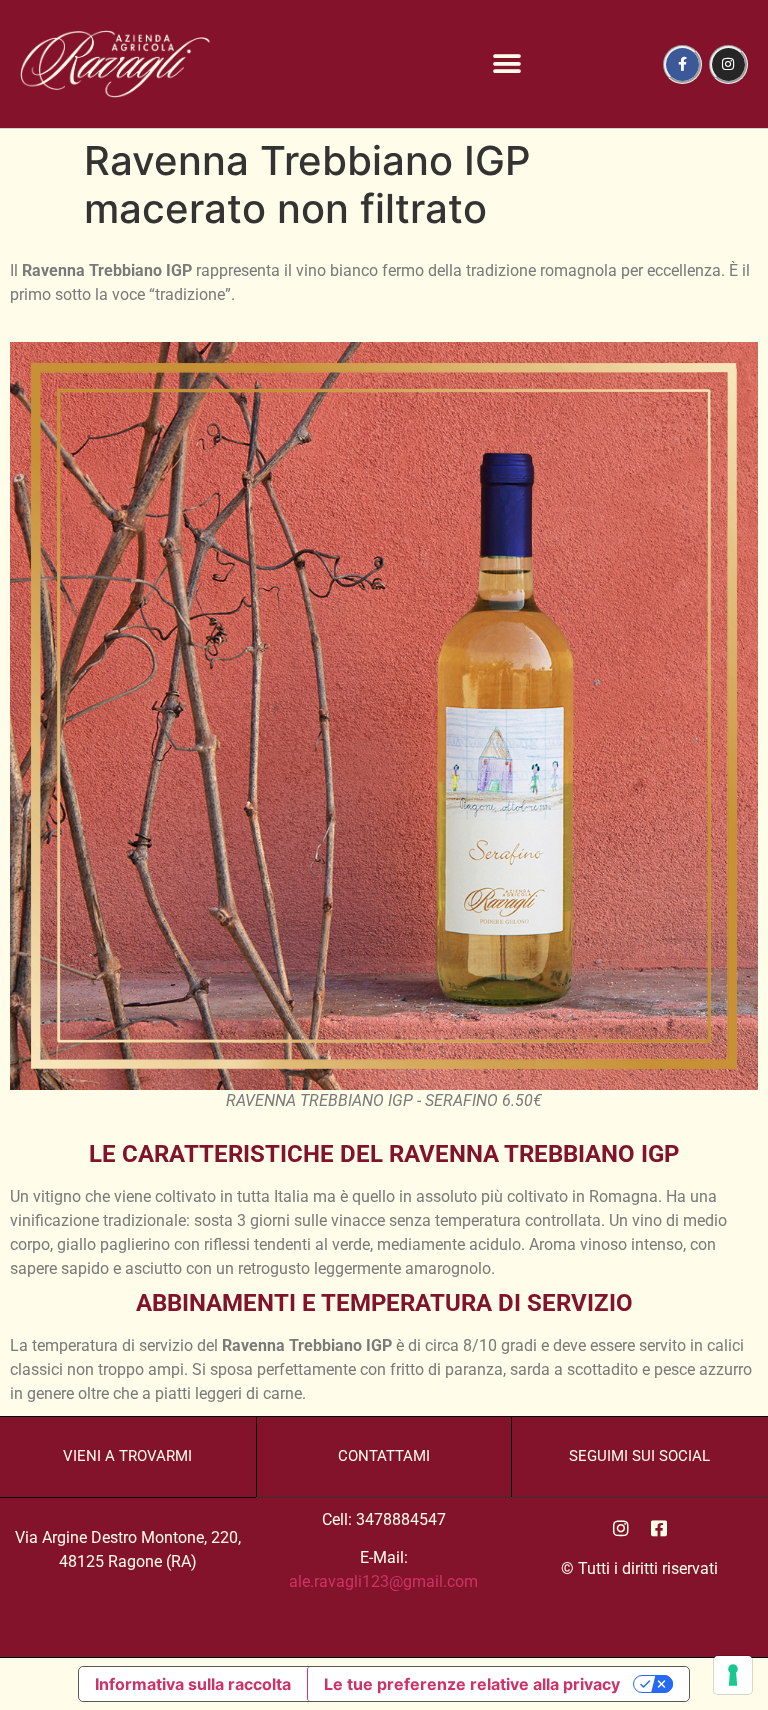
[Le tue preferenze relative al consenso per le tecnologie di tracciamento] (733, 1675)
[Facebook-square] (659, 1528)
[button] (507, 64)
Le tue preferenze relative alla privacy (472, 1684)
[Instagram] (728, 64)
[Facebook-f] (682, 64)
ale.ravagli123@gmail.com (383, 1581)
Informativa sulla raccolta (193, 1684)
